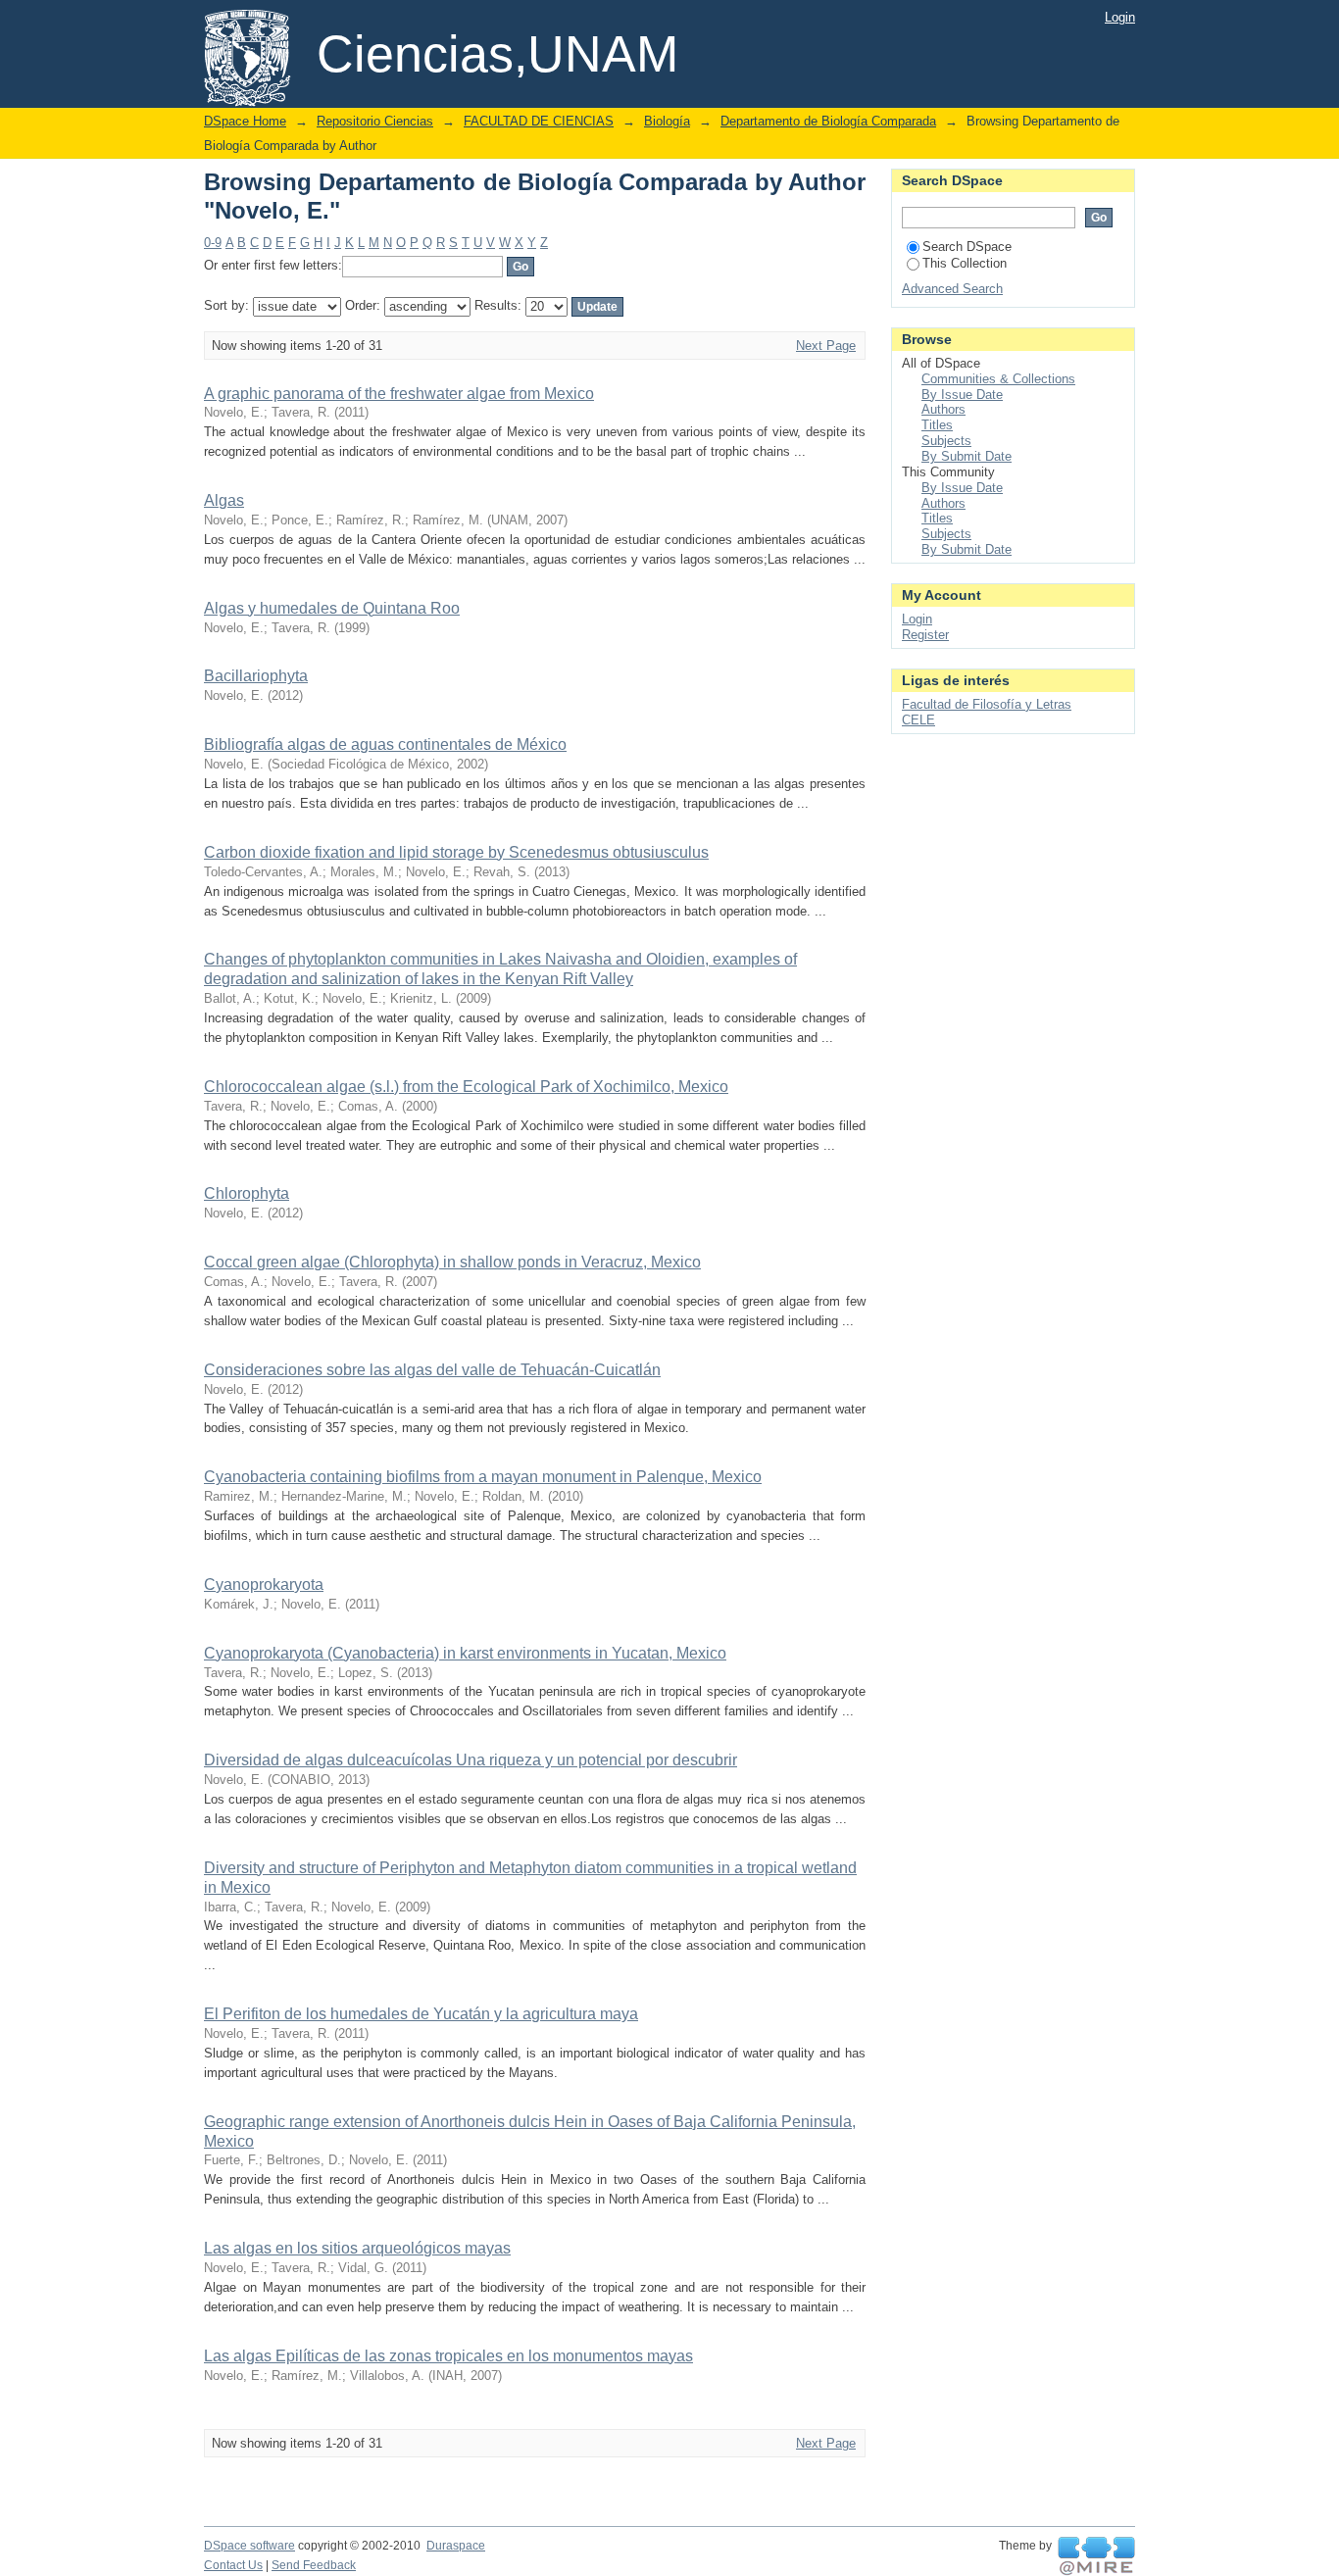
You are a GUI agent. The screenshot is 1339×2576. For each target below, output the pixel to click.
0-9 (213, 243)
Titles (937, 425)
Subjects (946, 441)
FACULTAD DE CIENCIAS (539, 121)
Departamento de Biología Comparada (828, 121)
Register (925, 635)
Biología (667, 121)
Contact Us (233, 2565)
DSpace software (249, 2546)
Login (1120, 17)
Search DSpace (967, 247)
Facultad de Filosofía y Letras (987, 704)
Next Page (826, 346)
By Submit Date (967, 456)
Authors (943, 409)
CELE (918, 720)
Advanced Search (952, 289)
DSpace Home (245, 121)
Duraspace (456, 2546)
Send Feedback (314, 2565)
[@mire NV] (1096, 2556)
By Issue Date (962, 395)
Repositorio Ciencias (375, 121)
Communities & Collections (998, 379)
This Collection (965, 263)
